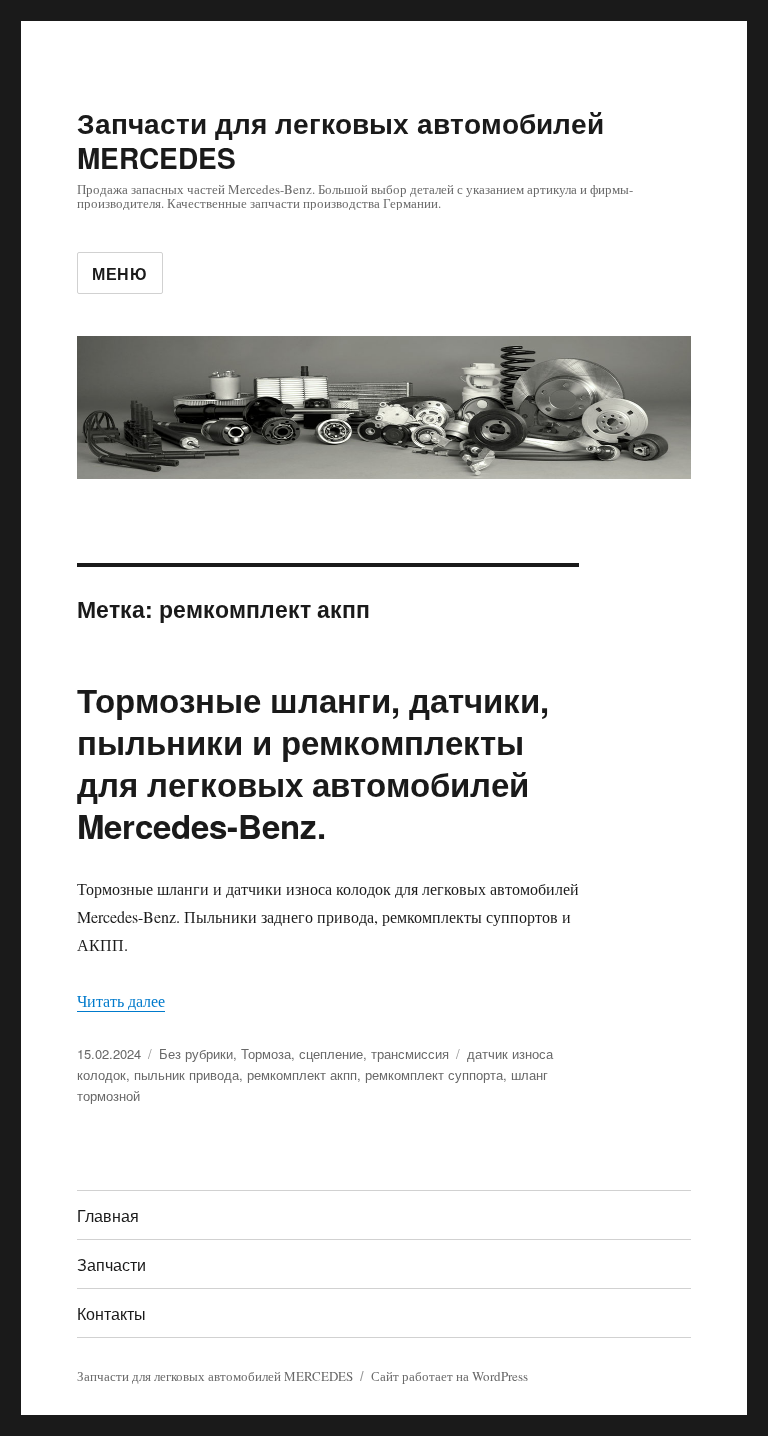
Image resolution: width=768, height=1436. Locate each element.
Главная (108, 1215)
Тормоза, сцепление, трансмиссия (345, 1053)
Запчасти (111, 1264)
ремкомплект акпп (302, 1074)
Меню (120, 273)
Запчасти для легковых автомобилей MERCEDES (340, 140)
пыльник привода (186, 1074)
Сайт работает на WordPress (449, 1376)
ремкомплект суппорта (434, 1074)
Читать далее (121, 1000)
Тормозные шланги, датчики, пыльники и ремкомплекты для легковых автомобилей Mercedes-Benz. (313, 762)
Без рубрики (196, 1053)
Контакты (111, 1313)
